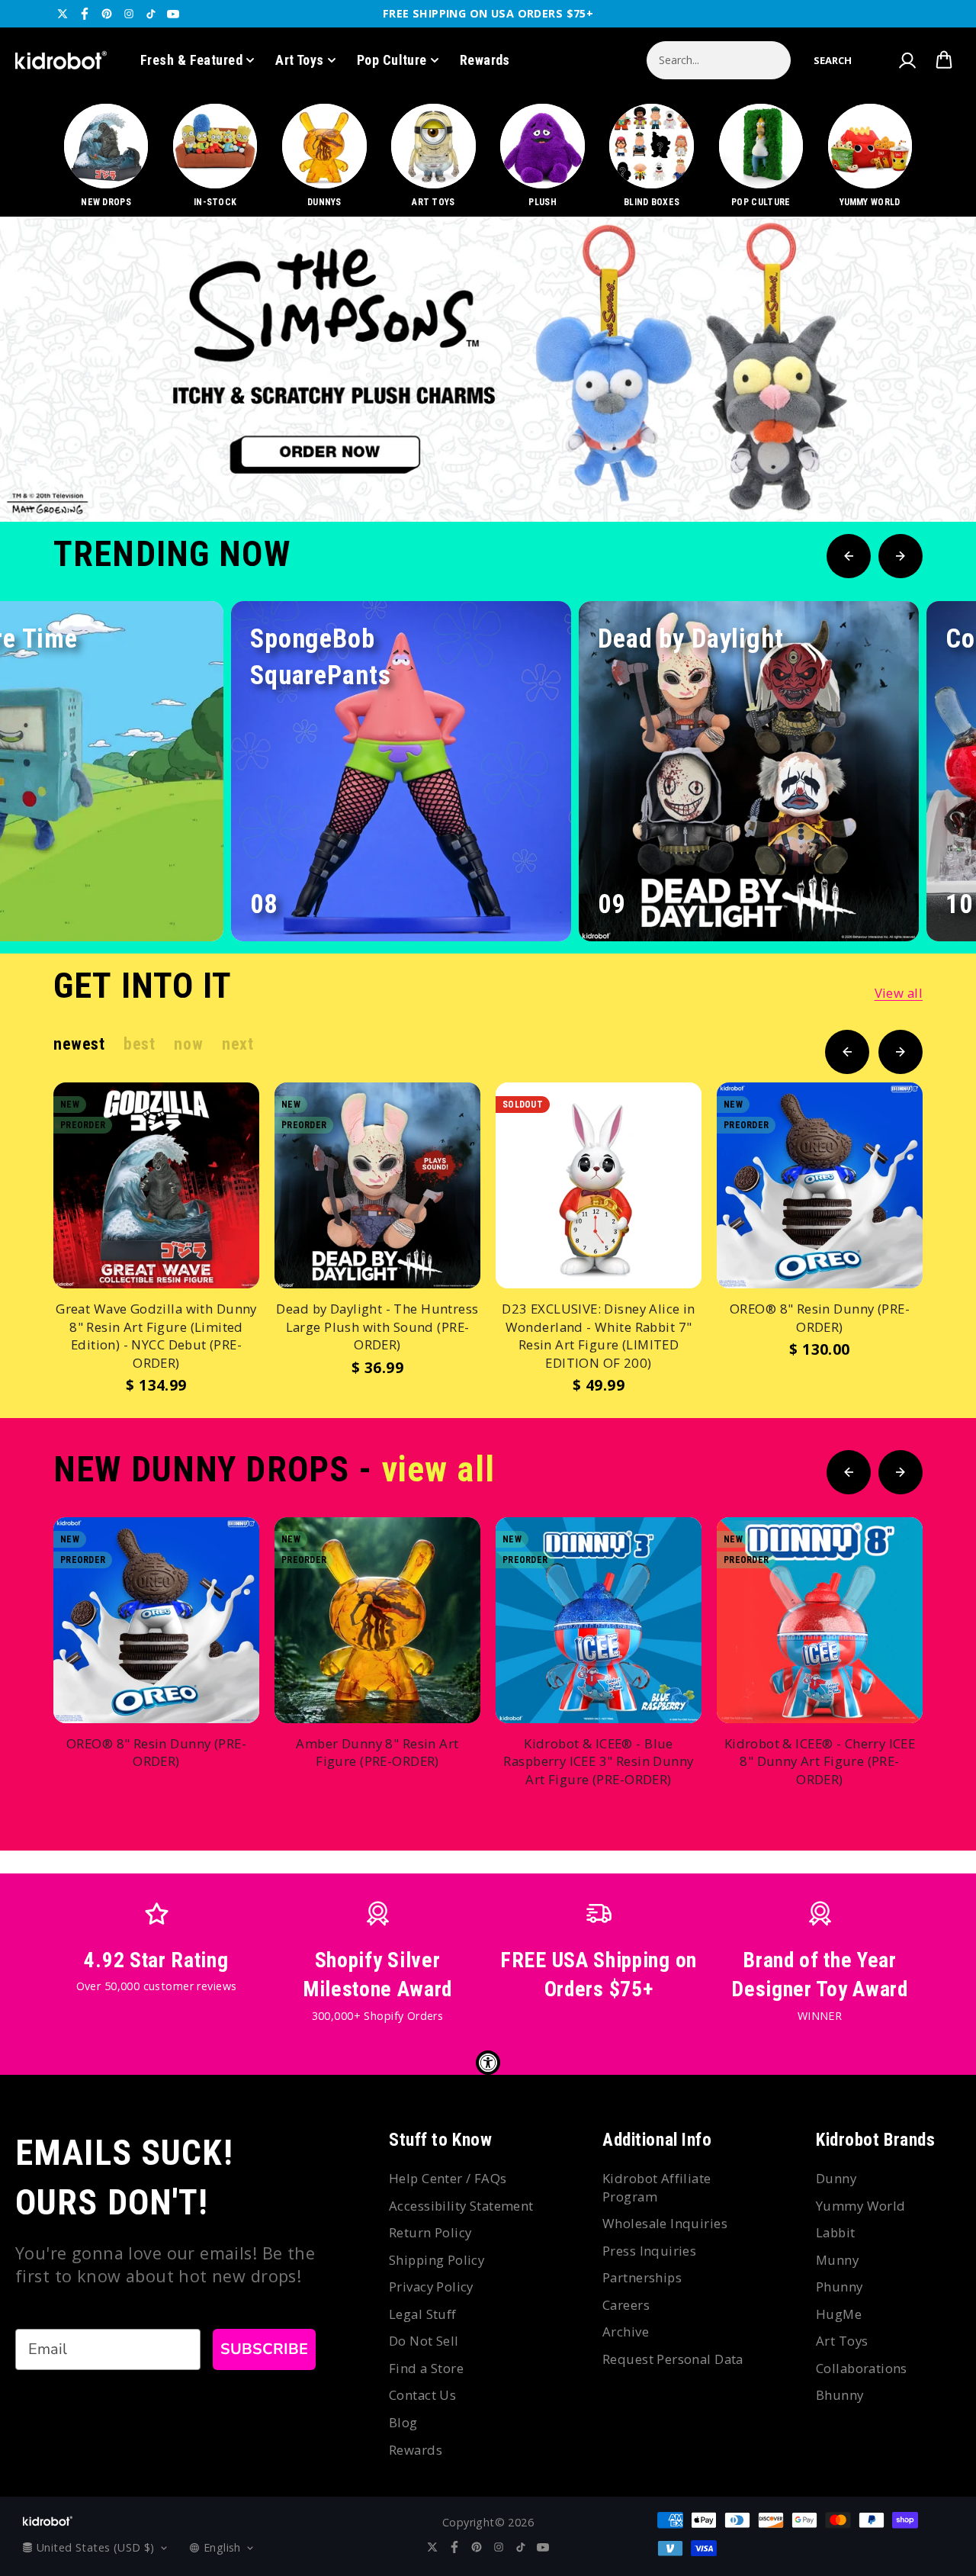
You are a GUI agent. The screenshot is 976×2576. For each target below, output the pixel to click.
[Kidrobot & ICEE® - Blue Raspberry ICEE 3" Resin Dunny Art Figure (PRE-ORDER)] (599, 1620)
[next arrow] (925, 471)
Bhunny (840, 2395)
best (139, 1044)
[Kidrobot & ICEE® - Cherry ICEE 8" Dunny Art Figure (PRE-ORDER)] (820, 1620)
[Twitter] (63, 14)
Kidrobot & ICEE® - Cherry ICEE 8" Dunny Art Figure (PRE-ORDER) (820, 1761)
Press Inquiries (649, 2251)
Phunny (840, 2287)
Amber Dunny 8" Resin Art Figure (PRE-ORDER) (377, 1753)
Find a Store (426, 2368)
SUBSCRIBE (264, 2349)
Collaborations (862, 2368)
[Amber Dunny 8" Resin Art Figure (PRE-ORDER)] (377, 1620)
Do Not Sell (424, 2341)
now (188, 1044)
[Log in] (907, 60)
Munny (837, 2260)
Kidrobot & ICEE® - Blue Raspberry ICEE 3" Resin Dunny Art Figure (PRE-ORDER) (598, 1761)
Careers (626, 2305)
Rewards (485, 60)
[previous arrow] (876, 471)
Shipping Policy (437, 2260)
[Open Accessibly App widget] (488, 2063)
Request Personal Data (673, 2359)
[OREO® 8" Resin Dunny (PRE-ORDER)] (820, 1185)
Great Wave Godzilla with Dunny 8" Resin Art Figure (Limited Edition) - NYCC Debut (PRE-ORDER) (156, 1336)
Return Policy (430, 2232)
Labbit (836, 2232)
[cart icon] (944, 60)
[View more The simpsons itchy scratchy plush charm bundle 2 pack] (488, 369)
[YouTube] (173, 14)
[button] (833, 60)
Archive (626, 2332)
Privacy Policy (431, 2287)
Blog (403, 2422)
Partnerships (642, 2277)
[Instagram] (129, 14)
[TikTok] (151, 14)
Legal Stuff (423, 2314)
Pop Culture (392, 60)
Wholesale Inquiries (665, 2223)
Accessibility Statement (461, 2206)
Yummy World (861, 2206)
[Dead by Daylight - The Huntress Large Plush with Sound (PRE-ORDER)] (377, 1185)
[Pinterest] (107, 14)
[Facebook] (85, 14)
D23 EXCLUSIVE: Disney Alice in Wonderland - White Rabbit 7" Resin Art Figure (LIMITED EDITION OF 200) (599, 1336)
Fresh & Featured (191, 60)
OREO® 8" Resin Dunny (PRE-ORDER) (820, 1318)
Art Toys (300, 60)
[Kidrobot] (61, 60)
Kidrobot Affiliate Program (657, 2187)
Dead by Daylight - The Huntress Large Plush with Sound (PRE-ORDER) (377, 1327)
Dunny (836, 2178)
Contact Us (422, 2395)
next (238, 1044)
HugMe (839, 2314)
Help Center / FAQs (448, 2178)
